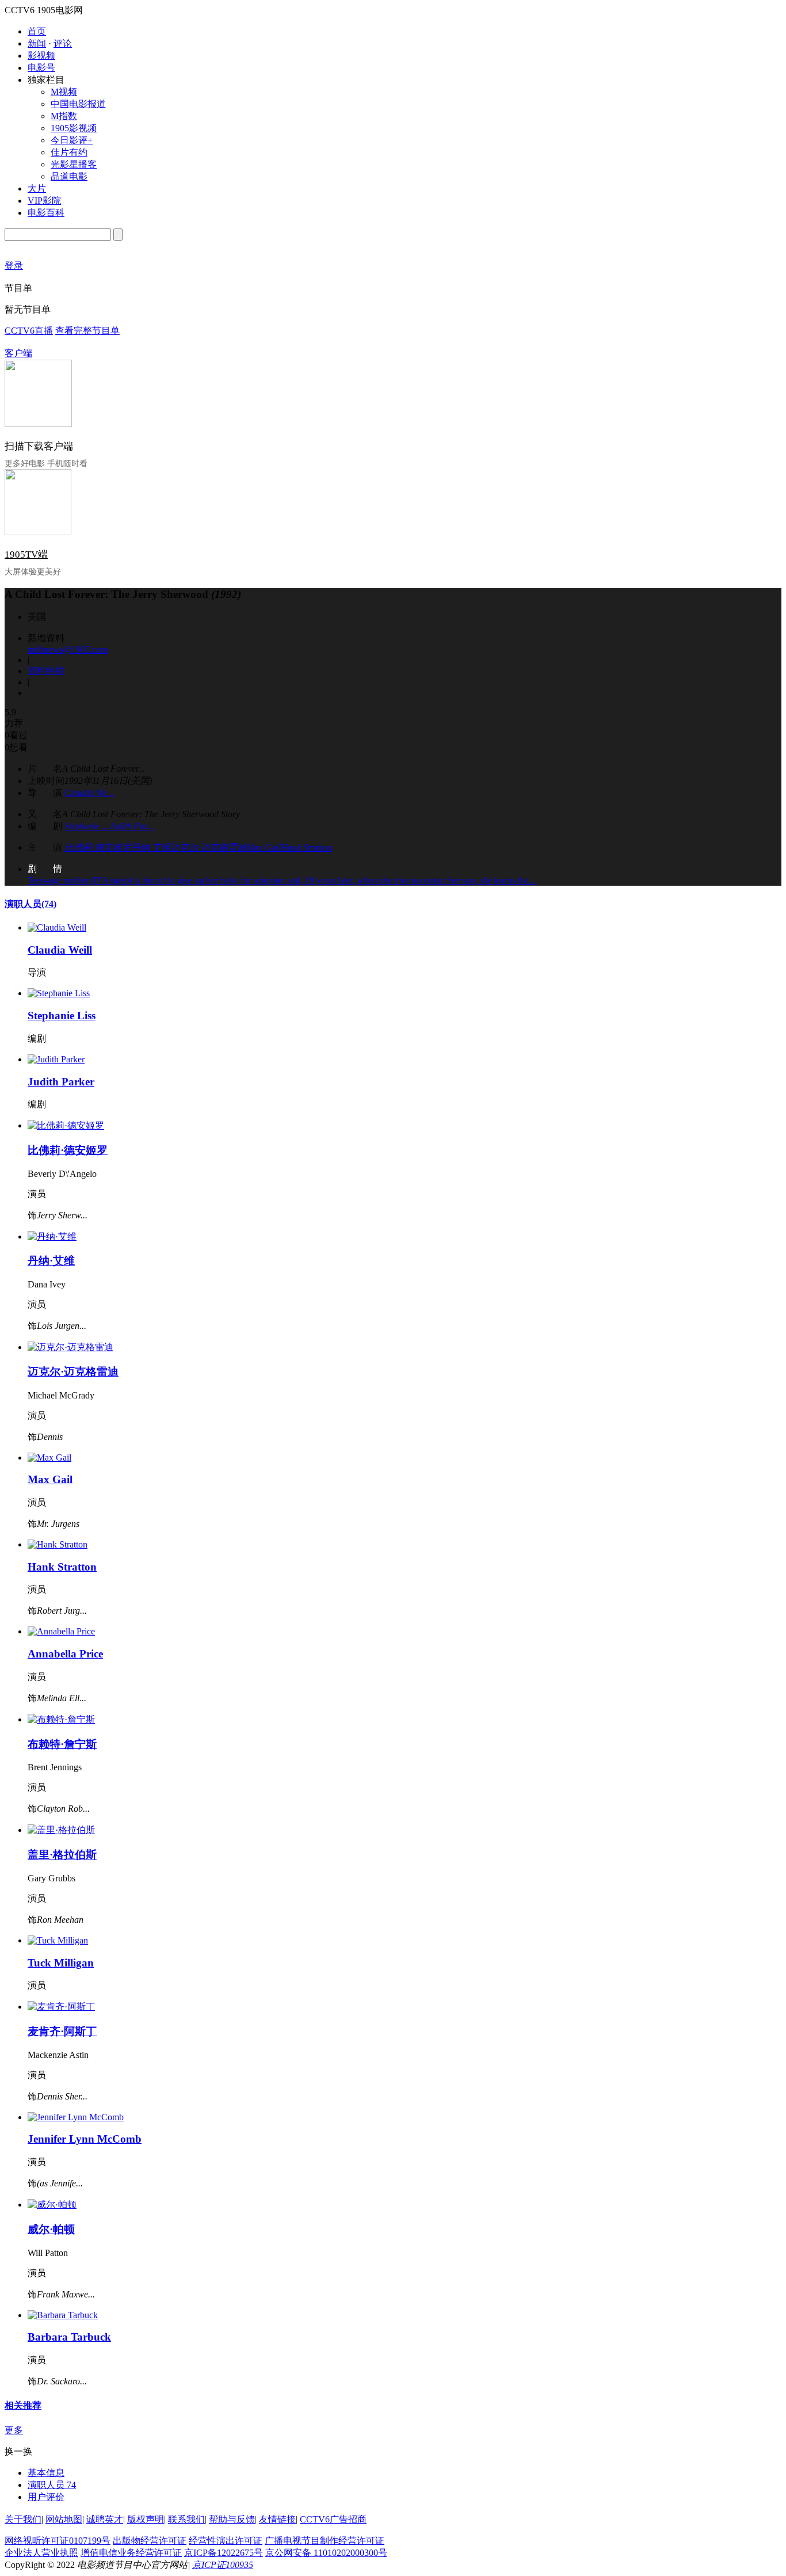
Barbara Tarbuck (69, 2337)
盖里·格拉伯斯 (62, 1855)
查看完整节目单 (87, 331)
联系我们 (186, 2519)
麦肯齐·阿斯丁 (62, 2031)
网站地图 (64, 2519)
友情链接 (277, 2519)
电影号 (41, 68)
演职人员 (30, 904)
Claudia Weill (60, 950)
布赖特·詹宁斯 (62, 1744)
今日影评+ (72, 140)
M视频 (64, 92)
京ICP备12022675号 (224, 2553)
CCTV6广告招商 (333, 2519)
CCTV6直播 (29, 331)
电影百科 (46, 213)
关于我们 (23, 2519)
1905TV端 (26, 555)
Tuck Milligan (61, 1963)
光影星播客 (74, 164)
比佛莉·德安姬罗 (98, 847)
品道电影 (69, 176)
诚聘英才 (105, 2519)
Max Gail (264, 847)
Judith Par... (131, 826)
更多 (14, 2430)
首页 (37, 31)
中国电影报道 (78, 104)
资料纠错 (46, 671)
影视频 (41, 56)
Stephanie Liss (62, 1015)
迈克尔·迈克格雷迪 (208, 847)
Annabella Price (65, 1654)
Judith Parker (61, 1082)
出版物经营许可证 (150, 2541)
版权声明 (146, 2519)
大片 (37, 188)
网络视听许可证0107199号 (58, 2541)
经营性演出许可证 (226, 2541)
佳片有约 (69, 152)
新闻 (37, 43)
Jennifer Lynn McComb (85, 2139)
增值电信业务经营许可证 (131, 2553)
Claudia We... (89, 793)
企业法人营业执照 (41, 2553)
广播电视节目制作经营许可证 (325, 2541)
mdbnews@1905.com (68, 649)
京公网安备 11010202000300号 (326, 2553)
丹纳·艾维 (151, 847)
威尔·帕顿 (51, 2229)
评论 (63, 43)
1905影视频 (74, 128)
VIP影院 (44, 201)
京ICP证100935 (223, 2565)
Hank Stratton (306, 847)
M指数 (64, 116)
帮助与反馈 (232, 2519)
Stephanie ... (87, 826)
